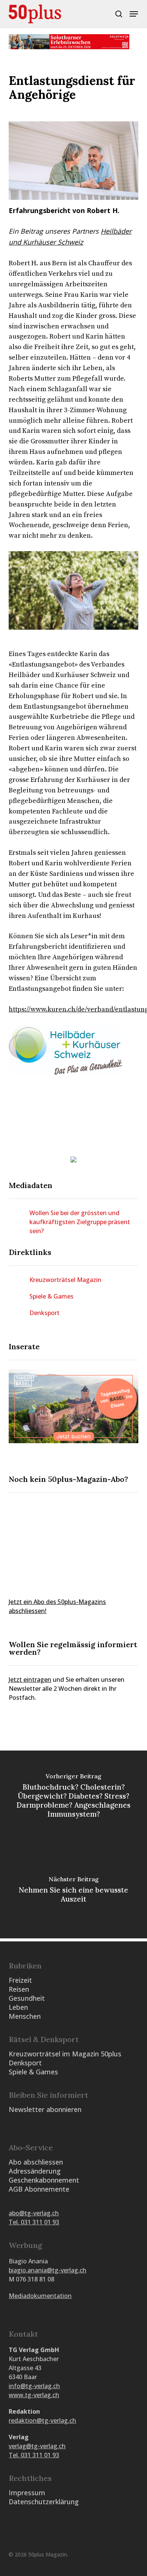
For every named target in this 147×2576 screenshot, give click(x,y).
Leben (18, 2007)
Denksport (44, 1313)
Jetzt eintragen (30, 1680)
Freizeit (20, 1980)
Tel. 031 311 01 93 (34, 2222)
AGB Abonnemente (39, 2189)
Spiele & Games (51, 1296)
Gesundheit (27, 1998)
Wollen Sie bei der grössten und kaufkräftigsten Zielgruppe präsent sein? (80, 1222)
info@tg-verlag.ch (34, 2386)
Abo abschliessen (36, 2162)
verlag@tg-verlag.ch (37, 2446)
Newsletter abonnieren (45, 2109)
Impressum (27, 2493)
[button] (134, 14)
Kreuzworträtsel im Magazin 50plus (65, 2054)
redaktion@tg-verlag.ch (42, 2420)
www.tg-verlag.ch (34, 2395)
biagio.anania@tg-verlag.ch (47, 2270)
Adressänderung (35, 2171)
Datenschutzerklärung (44, 2502)
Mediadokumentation (40, 2296)
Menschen (25, 2016)
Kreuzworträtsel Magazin (65, 1280)
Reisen (19, 1989)
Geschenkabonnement (44, 2180)
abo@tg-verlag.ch (34, 2213)
